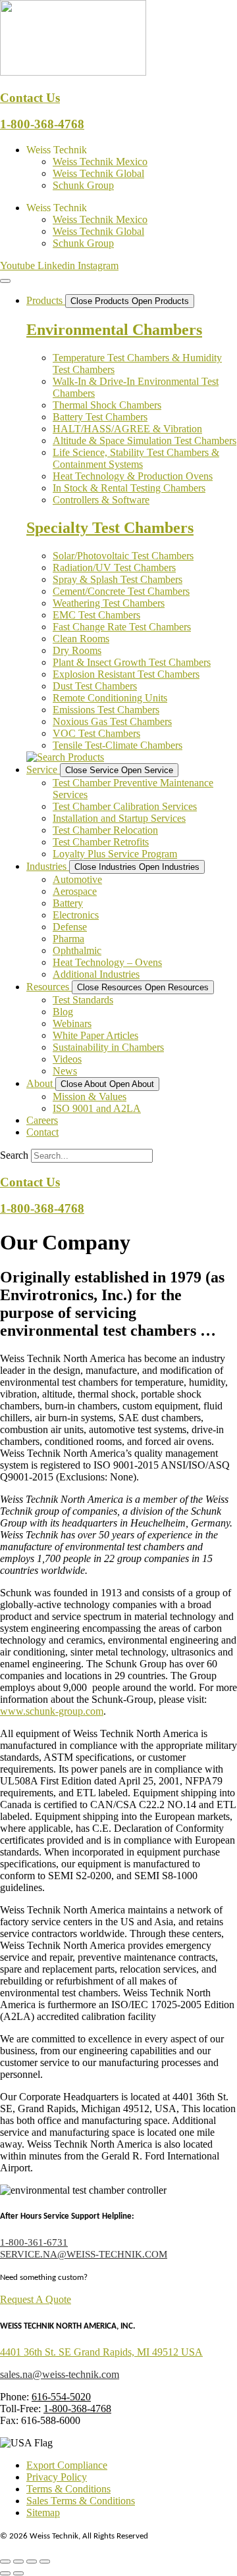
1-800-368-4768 (42, 124)
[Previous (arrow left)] (5, 2573)
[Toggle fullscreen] (18, 2562)
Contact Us (30, 98)
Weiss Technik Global (98, 173)
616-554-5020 (61, 2397)
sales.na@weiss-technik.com (60, 2374)
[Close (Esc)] (45, 2562)
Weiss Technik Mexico (100, 162)
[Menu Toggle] (5, 281)
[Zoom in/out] (5, 2562)
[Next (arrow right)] (18, 2573)
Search (14, 1155)
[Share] (32, 2562)
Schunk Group (83, 185)
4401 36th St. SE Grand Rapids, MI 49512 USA (101, 2352)
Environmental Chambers (114, 330)
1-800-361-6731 (34, 2242)
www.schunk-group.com (52, 1711)
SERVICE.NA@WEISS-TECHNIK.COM (84, 2254)
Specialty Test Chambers (110, 528)
